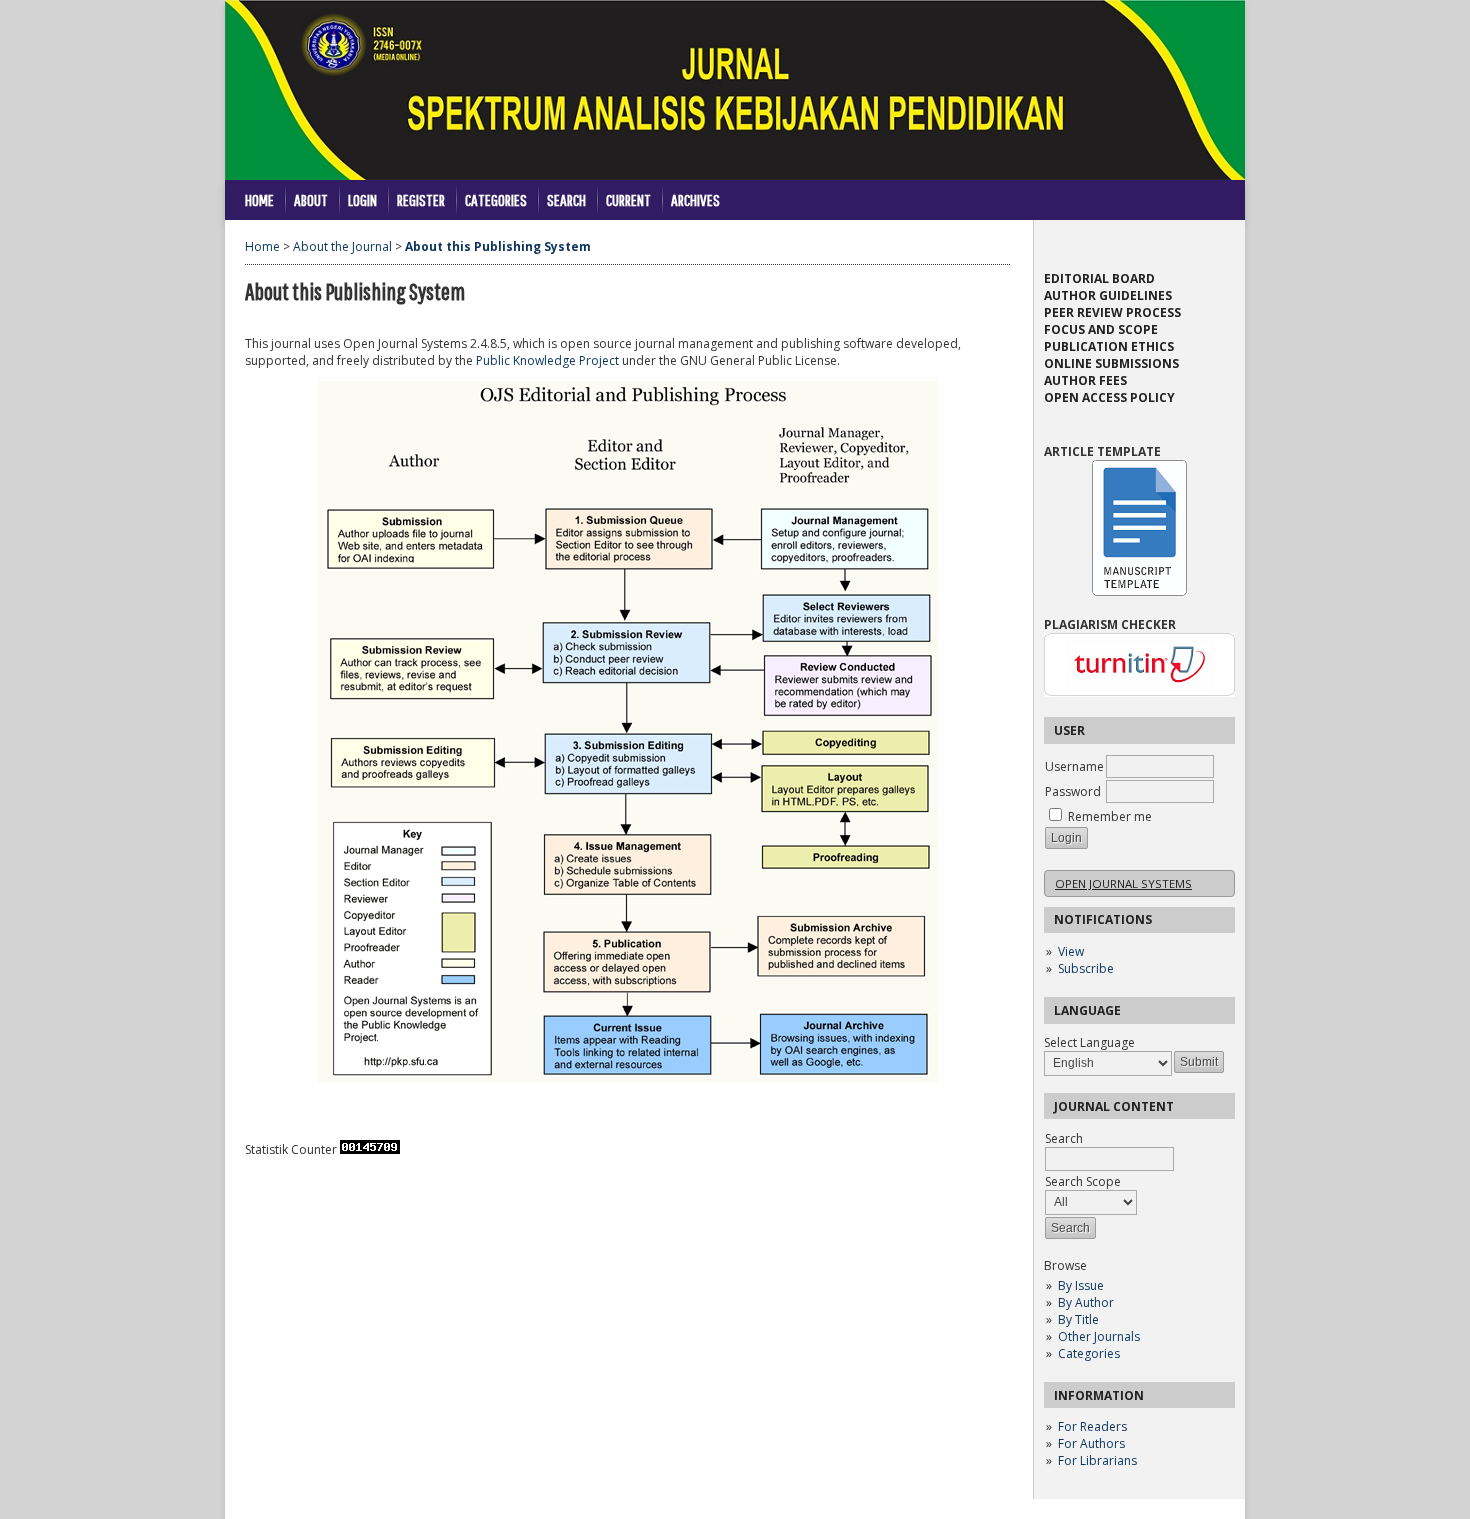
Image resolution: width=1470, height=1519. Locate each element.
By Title (1078, 1319)
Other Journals (1099, 1336)
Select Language (1089, 1042)
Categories (1089, 1353)
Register (421, 199)
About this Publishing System (498, 246)
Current (628, 199)
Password (1073, 791)
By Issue (1081, 1285)
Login (362, 199)
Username (1074, 766)
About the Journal (342, 246)
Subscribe (1086, 968)
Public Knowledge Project (547, 360)
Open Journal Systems (1123, 883)
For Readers (1092, 1426)
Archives (695, 199)
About (311, 199)
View (1071, 951)
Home (259, 199)
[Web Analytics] (370, 1149)
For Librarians (1097, 1460)
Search (566, 199)
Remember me (1110, 816)
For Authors (1091, 1443)
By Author (1086, 1302)
